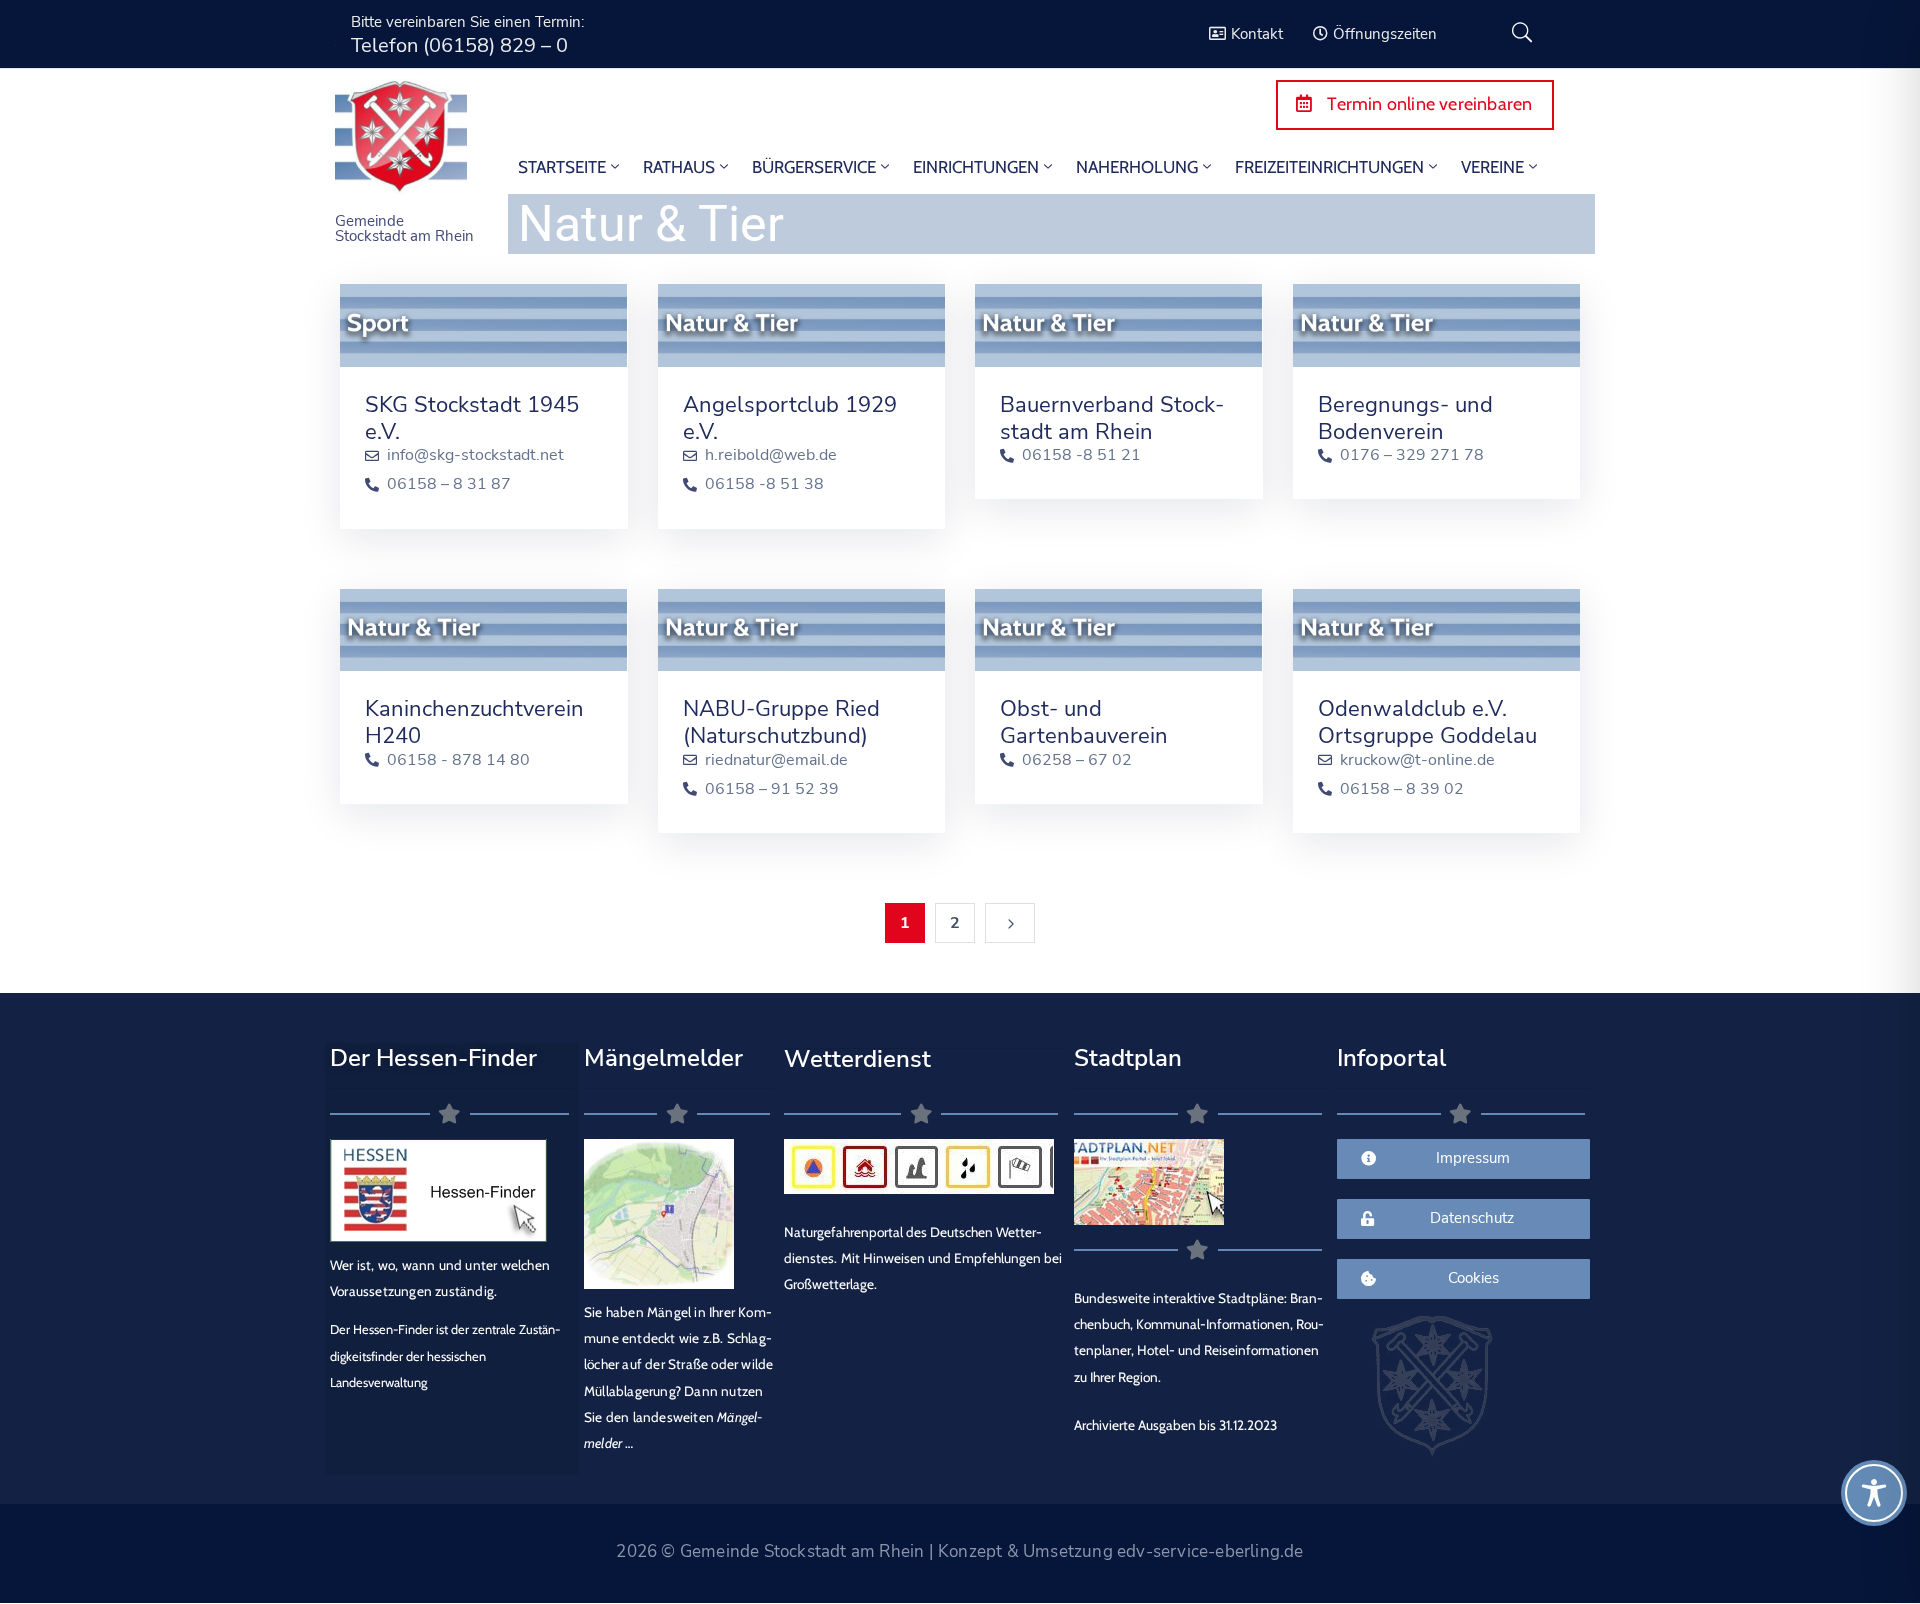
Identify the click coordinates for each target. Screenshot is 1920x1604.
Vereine (1492, 167)
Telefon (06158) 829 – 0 (459, 45)
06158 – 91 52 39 (772, 789)
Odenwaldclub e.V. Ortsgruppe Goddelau (1427, 722)
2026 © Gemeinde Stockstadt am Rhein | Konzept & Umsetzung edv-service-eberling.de (959, 1551)
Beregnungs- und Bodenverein (1405, 418)
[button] (44, 1560)
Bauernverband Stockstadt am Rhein (1112, 418)
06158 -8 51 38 (764, 484)
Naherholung (1137, 167)
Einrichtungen (976, 167)
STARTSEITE (562, 167)
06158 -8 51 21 (1081, 455)
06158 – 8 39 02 (1402, 789)
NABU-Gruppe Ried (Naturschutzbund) (781, 722)
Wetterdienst (857, 1059)
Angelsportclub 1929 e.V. (790, 418)
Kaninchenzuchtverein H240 (474, 722)
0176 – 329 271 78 (1412, 455)
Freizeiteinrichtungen (1329, 167)
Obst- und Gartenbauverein (1084, 722)
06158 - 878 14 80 (458, 760)
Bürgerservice (814, 167)
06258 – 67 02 (1077, 760)
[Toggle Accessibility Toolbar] (1874, 1493)
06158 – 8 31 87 (449, 484)
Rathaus (679, 167)
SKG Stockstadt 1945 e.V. (472, 418)
